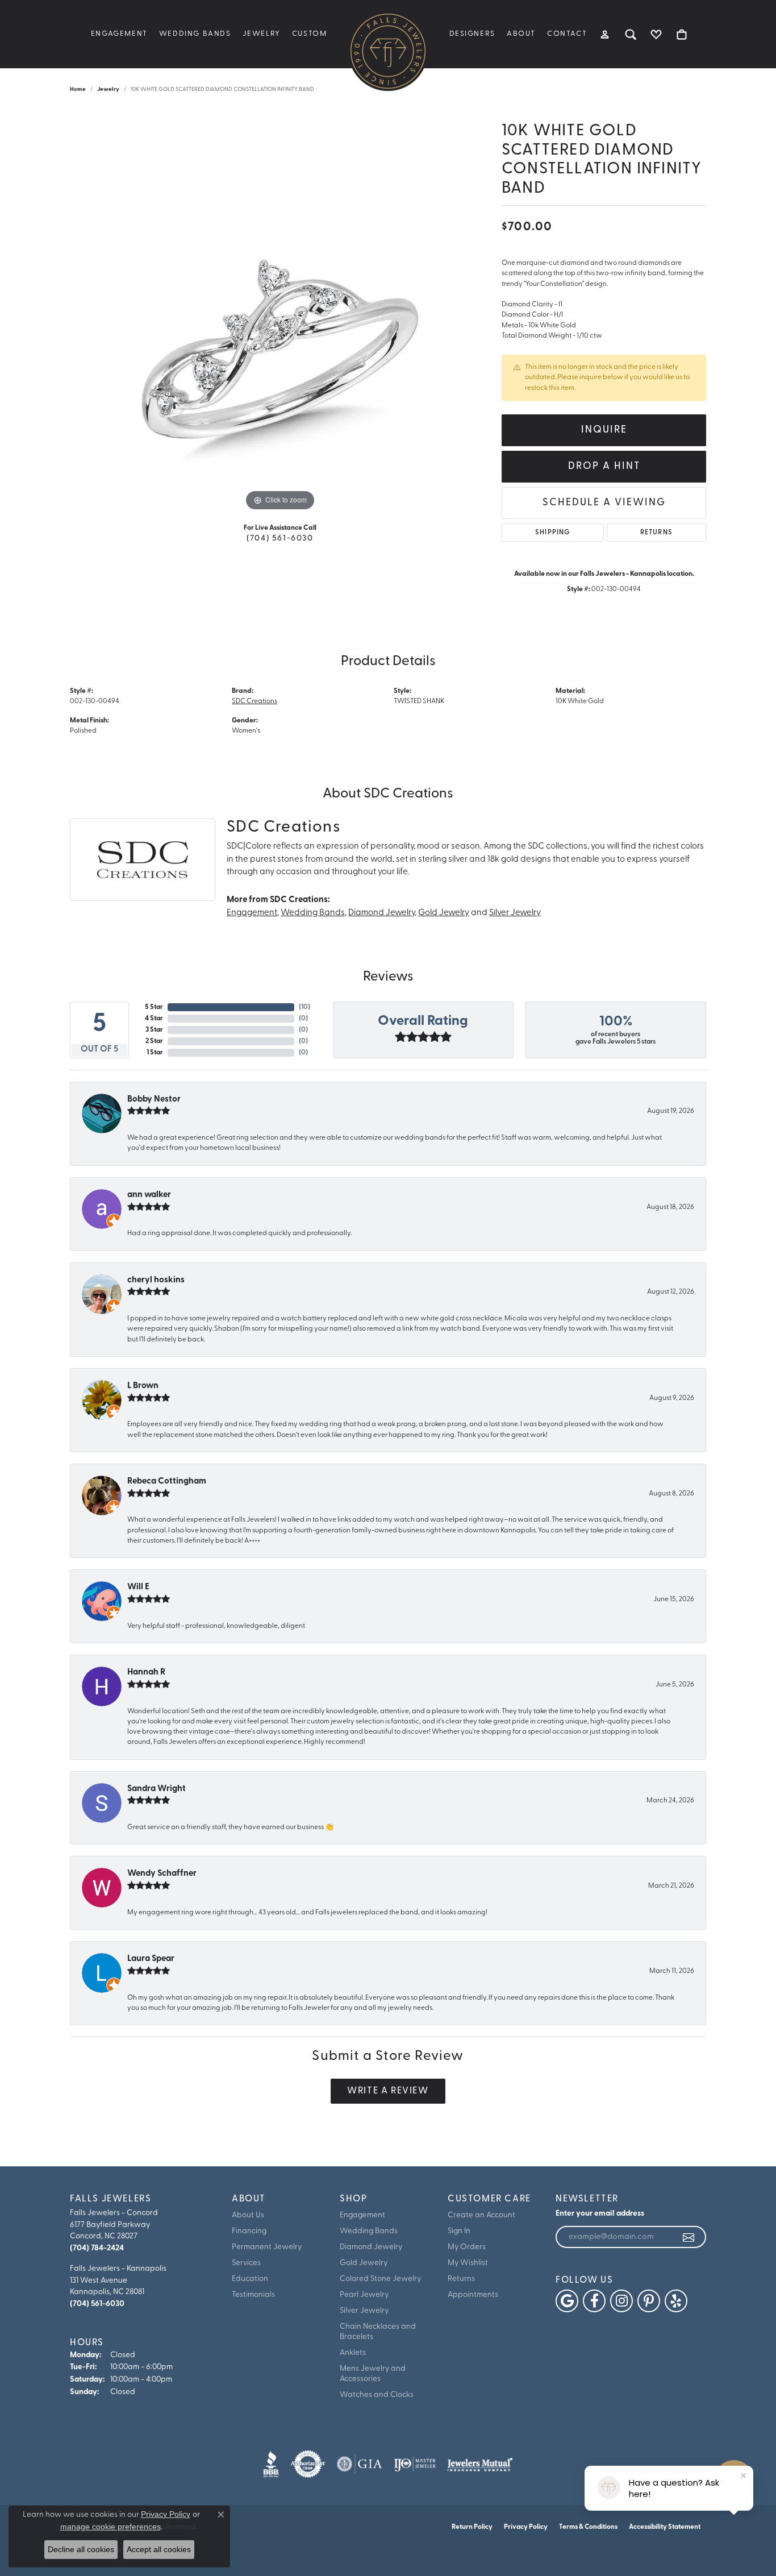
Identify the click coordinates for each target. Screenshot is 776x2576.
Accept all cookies (159, 2549)
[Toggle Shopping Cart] (682, 34)
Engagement (119, 34)
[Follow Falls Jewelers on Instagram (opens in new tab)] (621, 2301)
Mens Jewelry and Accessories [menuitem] (373, 2374)
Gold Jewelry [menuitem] (364, 2263)
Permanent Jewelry (267, 2247)
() (304, 1007)
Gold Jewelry (444, 913)
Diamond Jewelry (381, 913)
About (521, 34)
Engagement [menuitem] (362, 2215)
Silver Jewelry (515, 913)
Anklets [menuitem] (353, 2353)
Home (78, 90)
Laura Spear (151, 1959)
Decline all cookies (81, 2549)
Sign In (459, 2231)
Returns (656, 533)
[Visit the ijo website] (415, 2464)
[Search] (631, 34)
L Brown (143, 1386)
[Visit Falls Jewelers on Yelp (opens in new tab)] (676, 2301)
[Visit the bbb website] (271, 2464)
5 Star (154, 1007)
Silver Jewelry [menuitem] (364, 2311)
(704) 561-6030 (280, 539)
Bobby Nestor (154, 1100)
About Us (248, 2215)
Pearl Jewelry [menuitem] (364, 2295)
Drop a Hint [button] (604, 466)
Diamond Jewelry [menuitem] (371, 2247)
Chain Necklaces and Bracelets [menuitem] (378, 2332)
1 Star (155, 1053)
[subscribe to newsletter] (689, 2237)
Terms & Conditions (588, 2527)
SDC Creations (255, 701)
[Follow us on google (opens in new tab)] (567, 2301)
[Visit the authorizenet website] (308, 2464)
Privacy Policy (526, 2527)
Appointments (473, 2295)
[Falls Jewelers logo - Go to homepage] (388, 51)
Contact (567, 34)
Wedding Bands (195, 34)
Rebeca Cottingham (167, 1482)
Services (246, 2263)
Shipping (553, 533)
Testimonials (253, 2295)
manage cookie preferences (110, 2527)
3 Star (154, 1030)
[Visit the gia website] (360, 2464)
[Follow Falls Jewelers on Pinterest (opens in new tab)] (649, 2301)
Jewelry (262, 34)
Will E (138, 1587)
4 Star (154, 1019)
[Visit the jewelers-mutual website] (480, 2464)
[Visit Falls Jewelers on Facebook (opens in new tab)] (594, 2301)
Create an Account (481, 2215)
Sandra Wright (157, 1789)
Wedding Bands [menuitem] (369, 2231)
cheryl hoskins (156, 1280)
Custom (310, 34)
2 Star (154, 1041)
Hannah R (146, 1673)
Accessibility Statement (665, 2527)
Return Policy (472, 2527)
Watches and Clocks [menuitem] (377, 2395)
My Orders (467, 2247)
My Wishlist (468, 2263)
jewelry (108, 90)
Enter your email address (600, 2214)
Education (250, 2279)
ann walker (149, 1195)
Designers (472, 34)
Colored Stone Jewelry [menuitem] (380, 2279)
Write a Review (388, 2091)
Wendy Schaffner (162, 1874)
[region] (280, 343)
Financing (249, 2231)
